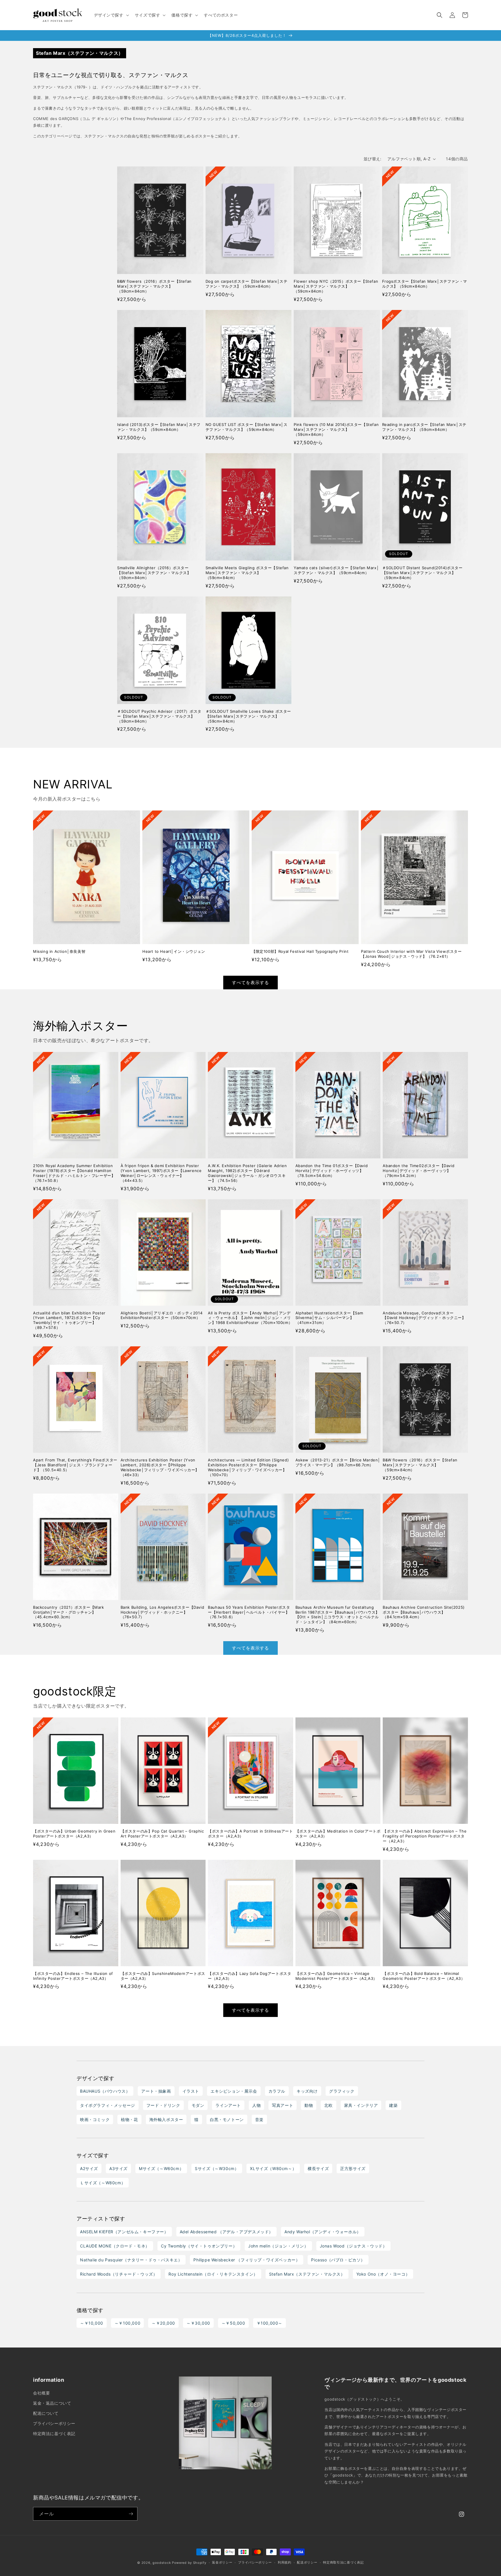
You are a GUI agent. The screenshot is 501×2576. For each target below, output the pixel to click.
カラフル (277, 2091)
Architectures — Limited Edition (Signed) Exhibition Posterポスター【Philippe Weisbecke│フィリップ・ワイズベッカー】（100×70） (248, 1467)
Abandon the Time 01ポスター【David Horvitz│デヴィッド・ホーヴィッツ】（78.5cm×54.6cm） (332, 1171)
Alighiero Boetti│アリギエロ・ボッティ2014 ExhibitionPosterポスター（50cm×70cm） (162, 1315)
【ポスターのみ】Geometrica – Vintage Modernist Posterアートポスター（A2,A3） (336, 1976)
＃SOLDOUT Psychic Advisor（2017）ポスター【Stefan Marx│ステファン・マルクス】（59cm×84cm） (159, 716)
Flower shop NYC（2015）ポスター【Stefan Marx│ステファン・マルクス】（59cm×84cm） (336, 286)
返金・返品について (52, 2403)
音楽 (259, 2119)
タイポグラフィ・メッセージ (108, 2105)
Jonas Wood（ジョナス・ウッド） (353, 2246)
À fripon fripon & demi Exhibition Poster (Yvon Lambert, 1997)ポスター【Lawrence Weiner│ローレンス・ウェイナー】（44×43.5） (161, 1173)
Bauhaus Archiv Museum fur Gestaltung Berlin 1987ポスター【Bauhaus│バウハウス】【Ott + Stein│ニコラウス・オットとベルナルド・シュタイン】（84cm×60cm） (337, 1615)
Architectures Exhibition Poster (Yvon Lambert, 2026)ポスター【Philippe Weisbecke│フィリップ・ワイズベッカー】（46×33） (160, 1467)
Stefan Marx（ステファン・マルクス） (307, 2274)
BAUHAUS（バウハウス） (105, 2091)
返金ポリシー (222, 2562)
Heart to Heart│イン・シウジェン (174, 951)
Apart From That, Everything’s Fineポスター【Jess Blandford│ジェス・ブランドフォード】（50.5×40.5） (75, 1465)
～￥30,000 (198, 2323)
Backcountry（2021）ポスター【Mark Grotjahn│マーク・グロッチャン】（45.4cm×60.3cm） (69, 1612)
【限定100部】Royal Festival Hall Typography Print (300, 951)
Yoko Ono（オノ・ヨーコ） (383, 2274)
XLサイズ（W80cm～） (273, 2168)
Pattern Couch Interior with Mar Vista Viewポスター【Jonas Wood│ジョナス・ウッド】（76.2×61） (411, 954)
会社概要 (41, 2393)
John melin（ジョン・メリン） (278, 2246)
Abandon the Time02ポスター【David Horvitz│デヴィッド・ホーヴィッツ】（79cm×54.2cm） (419, 1171)
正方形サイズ (353, 2168)
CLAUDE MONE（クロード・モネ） (115, 2246)
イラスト (191, 2091)
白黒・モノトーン (227, 2119)
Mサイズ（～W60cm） (161, 2168)
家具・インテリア (361, 2105)
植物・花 (129, 2119)
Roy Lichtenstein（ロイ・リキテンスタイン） (213, 2274)
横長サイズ (318, 2168)
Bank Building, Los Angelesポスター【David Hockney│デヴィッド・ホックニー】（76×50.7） (163, 1612)
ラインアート (228, 2105)
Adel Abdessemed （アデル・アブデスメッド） (226, 2232)
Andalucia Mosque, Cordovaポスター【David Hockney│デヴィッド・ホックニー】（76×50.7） (424, 1318)
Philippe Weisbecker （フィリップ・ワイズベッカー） (247, 2260)
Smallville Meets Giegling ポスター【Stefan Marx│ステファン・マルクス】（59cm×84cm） (247, 573)
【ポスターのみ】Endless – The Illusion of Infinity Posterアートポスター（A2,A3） (73, 1976)
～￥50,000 (233, 2323)
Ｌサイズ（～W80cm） (103, 2183)
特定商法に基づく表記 (54, 2433)
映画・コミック (95, 2119)
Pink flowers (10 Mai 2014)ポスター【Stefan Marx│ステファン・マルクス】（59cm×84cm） (336, 429)
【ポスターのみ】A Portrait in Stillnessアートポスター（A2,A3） (250, 1834)
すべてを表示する (251, 983)
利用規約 (285, 2562)
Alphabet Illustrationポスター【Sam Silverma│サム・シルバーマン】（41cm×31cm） (329, 1318)
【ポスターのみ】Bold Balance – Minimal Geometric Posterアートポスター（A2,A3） (424, 1976)
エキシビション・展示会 (234, 2091)
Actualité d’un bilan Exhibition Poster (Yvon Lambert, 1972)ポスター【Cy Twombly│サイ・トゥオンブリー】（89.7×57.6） (69, 1320)
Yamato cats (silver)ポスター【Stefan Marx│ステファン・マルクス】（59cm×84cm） (336, 570)
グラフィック (342, 2091)
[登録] (131, 2514)
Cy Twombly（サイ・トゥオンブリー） (199, 2246)
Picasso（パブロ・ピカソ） (338, 2260)
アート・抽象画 (156, 2091)
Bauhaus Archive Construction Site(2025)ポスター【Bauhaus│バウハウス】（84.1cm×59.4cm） (424, 1612)
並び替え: (373, 159)
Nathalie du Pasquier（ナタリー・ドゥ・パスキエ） (131, 2260)
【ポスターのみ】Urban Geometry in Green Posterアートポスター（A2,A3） (74, 1834)
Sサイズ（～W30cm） (217, 2168)
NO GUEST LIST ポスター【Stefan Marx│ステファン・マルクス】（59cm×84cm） (247, 427)
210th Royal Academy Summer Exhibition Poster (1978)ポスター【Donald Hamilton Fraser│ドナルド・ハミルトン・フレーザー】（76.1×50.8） (74, 1173)
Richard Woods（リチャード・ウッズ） (119, 2274)
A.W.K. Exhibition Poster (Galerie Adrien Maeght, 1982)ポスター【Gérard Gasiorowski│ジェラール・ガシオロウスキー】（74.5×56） (247, 1173)
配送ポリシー (307, 2562)
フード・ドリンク (163, 2105)
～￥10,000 (92, 2323)
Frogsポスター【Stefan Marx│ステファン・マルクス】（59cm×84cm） (425, 284)
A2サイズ (89, 2168)
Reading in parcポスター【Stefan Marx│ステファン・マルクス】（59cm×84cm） (424, 427)
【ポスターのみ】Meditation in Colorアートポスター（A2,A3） (338, 1834)
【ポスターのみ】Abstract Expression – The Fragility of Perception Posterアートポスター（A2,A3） (425, 1836)
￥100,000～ (269, 2323)
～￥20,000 (163, 2323)
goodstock (162, 2563)
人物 (256, 2105)
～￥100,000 (127, 2323)
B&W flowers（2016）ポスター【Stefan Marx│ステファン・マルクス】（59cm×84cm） (154, 286)
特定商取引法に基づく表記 (343, 2562)
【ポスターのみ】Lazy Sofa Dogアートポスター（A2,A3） (249, 1976)
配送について (46, 2413)
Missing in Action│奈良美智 (59, 951)
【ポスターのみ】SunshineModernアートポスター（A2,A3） (163, 1976)
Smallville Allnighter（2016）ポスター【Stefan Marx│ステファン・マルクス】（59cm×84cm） (154, 573)
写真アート (283, 2105)
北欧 (328, 2105)
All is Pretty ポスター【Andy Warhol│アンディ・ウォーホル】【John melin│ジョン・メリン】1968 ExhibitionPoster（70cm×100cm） (250, 1318)
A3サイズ (118, 2168)
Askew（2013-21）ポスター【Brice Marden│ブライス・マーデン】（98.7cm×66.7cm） (338, 1462)
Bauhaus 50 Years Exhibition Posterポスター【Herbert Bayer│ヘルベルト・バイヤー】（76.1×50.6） (249, 1612)
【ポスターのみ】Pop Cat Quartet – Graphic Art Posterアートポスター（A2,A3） (162, 1834)
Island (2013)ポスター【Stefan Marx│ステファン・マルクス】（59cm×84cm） (159, 427)
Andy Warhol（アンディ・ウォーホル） (323, 2232)
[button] (111, 15)
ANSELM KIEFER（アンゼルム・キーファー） (124, 2232)
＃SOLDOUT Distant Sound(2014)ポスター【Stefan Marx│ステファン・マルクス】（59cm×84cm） (422, 573)
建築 (393, 2105)
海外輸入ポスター (166, 2119)
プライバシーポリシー (54, 2423)
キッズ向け (307, 2091)
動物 (309, 2105)
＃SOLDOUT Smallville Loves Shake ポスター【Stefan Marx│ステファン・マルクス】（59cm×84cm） (248, 716)
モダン (198, 2105)
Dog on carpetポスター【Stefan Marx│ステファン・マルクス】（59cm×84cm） (247, 284)
